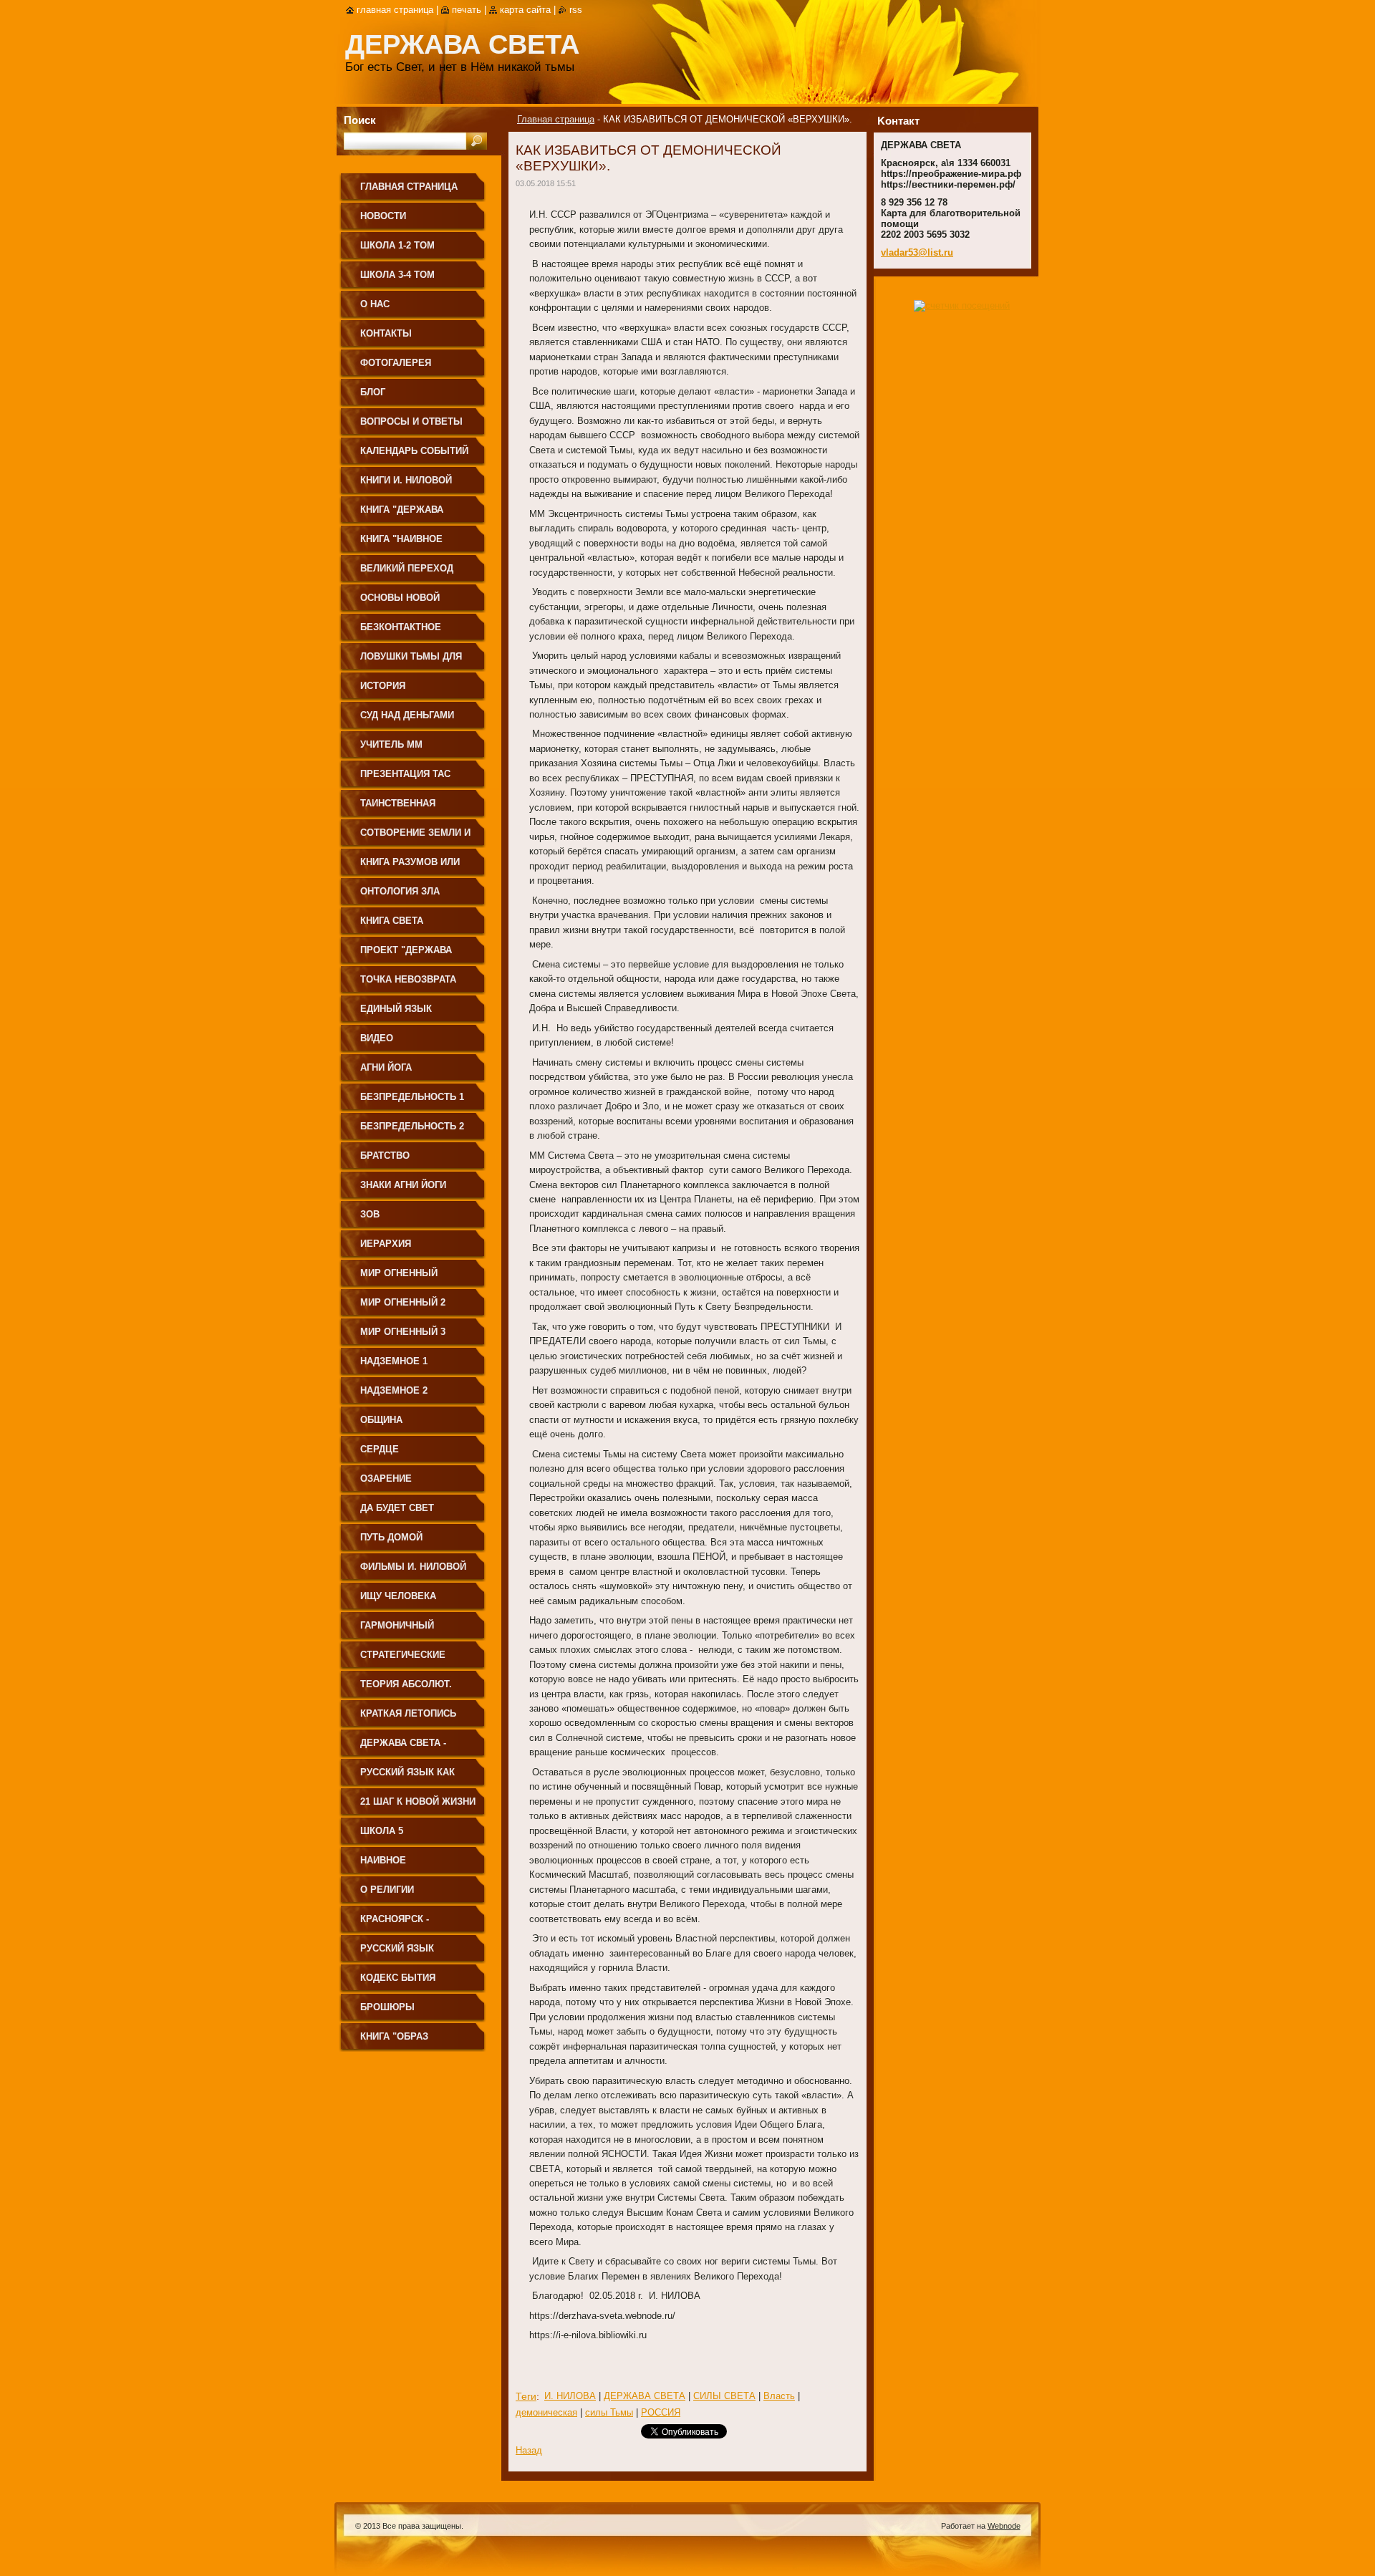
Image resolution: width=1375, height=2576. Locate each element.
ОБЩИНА (381, 1420)
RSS (576, 10)
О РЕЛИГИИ (387, 1890)
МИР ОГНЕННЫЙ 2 (403, 1302)
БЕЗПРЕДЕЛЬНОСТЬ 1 (412, 1097)
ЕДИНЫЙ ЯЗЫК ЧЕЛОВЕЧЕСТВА (399, 1014)
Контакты (386, 333)
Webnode (1004, 2526)
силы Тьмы (609, 2412)
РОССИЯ (661, 2412)
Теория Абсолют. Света (406, 1689)
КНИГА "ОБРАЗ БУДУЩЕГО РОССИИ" (409, 2041)
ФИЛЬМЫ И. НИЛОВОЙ (413, 1567)
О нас (375, 304)
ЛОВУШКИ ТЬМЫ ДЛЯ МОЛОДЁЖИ (411, 661)
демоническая (546, 2412)
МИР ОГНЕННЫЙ (399, 1273)
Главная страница (556, 119)
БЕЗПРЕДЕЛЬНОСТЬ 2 (412, 1126)
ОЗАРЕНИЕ (386, 1478)
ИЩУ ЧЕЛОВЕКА (398, 1596)
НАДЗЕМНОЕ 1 (394, 1361)
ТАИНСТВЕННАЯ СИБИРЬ (398, 808)
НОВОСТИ (383, 216)
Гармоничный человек (397, 1630)
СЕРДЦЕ (380, 1449)
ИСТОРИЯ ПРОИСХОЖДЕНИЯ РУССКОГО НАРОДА (406, 691)
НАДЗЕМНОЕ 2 (394, 1390)
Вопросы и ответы (411, 421)
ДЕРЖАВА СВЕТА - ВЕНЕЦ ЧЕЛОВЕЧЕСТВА (416, 1748)
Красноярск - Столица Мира (398, 1924)
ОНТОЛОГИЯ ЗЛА (400, 891)
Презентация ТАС (405, 774)
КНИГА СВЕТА (392, 921)
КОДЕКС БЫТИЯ (398, 1978)
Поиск (360, 120)
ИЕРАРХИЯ (386, 1244)
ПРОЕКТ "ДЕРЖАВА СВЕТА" (406, 955)
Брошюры (387, 2007)
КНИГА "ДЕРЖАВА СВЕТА (402, 515)
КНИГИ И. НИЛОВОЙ (406, 480)
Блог (373, 392)
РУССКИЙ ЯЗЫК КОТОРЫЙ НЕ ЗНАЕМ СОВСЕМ (410, 1953)
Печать (467, 10)
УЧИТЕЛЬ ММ (391, 744)
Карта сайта (525, 10)
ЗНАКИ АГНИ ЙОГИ (403, 1185)
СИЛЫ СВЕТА (724, 2396)
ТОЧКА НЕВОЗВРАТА (408, 979)
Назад (529, 2450)
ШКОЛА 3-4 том (397, 275)
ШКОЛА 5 (382, 1831)
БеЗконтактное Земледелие (401, 632)
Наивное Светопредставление (418, 1865)
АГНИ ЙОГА (386, 1067)
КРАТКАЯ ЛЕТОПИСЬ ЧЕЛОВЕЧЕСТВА (408, 1718)
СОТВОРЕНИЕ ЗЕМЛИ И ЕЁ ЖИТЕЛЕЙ (415, 838)
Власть (779, 2396)
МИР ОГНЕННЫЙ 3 (403, 1332)
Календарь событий (414, 451)
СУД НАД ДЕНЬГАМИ (407, 715)
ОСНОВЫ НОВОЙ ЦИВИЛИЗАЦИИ (400, 603)
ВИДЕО (377, 1038)
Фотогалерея (396, 363)
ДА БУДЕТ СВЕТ (397, 1508)
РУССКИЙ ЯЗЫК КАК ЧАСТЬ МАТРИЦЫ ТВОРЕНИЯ (407, 1777)
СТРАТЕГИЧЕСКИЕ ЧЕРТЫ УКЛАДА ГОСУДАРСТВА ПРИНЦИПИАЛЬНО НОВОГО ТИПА (403, 1660)
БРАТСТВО (385, 1156)
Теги (526, 2396)
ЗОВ (370, 1214)
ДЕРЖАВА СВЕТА (645, 2396)
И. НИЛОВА (570, 2396)
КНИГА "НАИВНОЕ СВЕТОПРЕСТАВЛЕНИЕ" (416, 544)
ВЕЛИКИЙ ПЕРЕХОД (407, 568)
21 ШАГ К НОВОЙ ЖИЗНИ (418, 1801)
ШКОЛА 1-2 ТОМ (397, 245)
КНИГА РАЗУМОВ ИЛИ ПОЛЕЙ (410, 867)
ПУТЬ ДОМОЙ (391, 1537)
